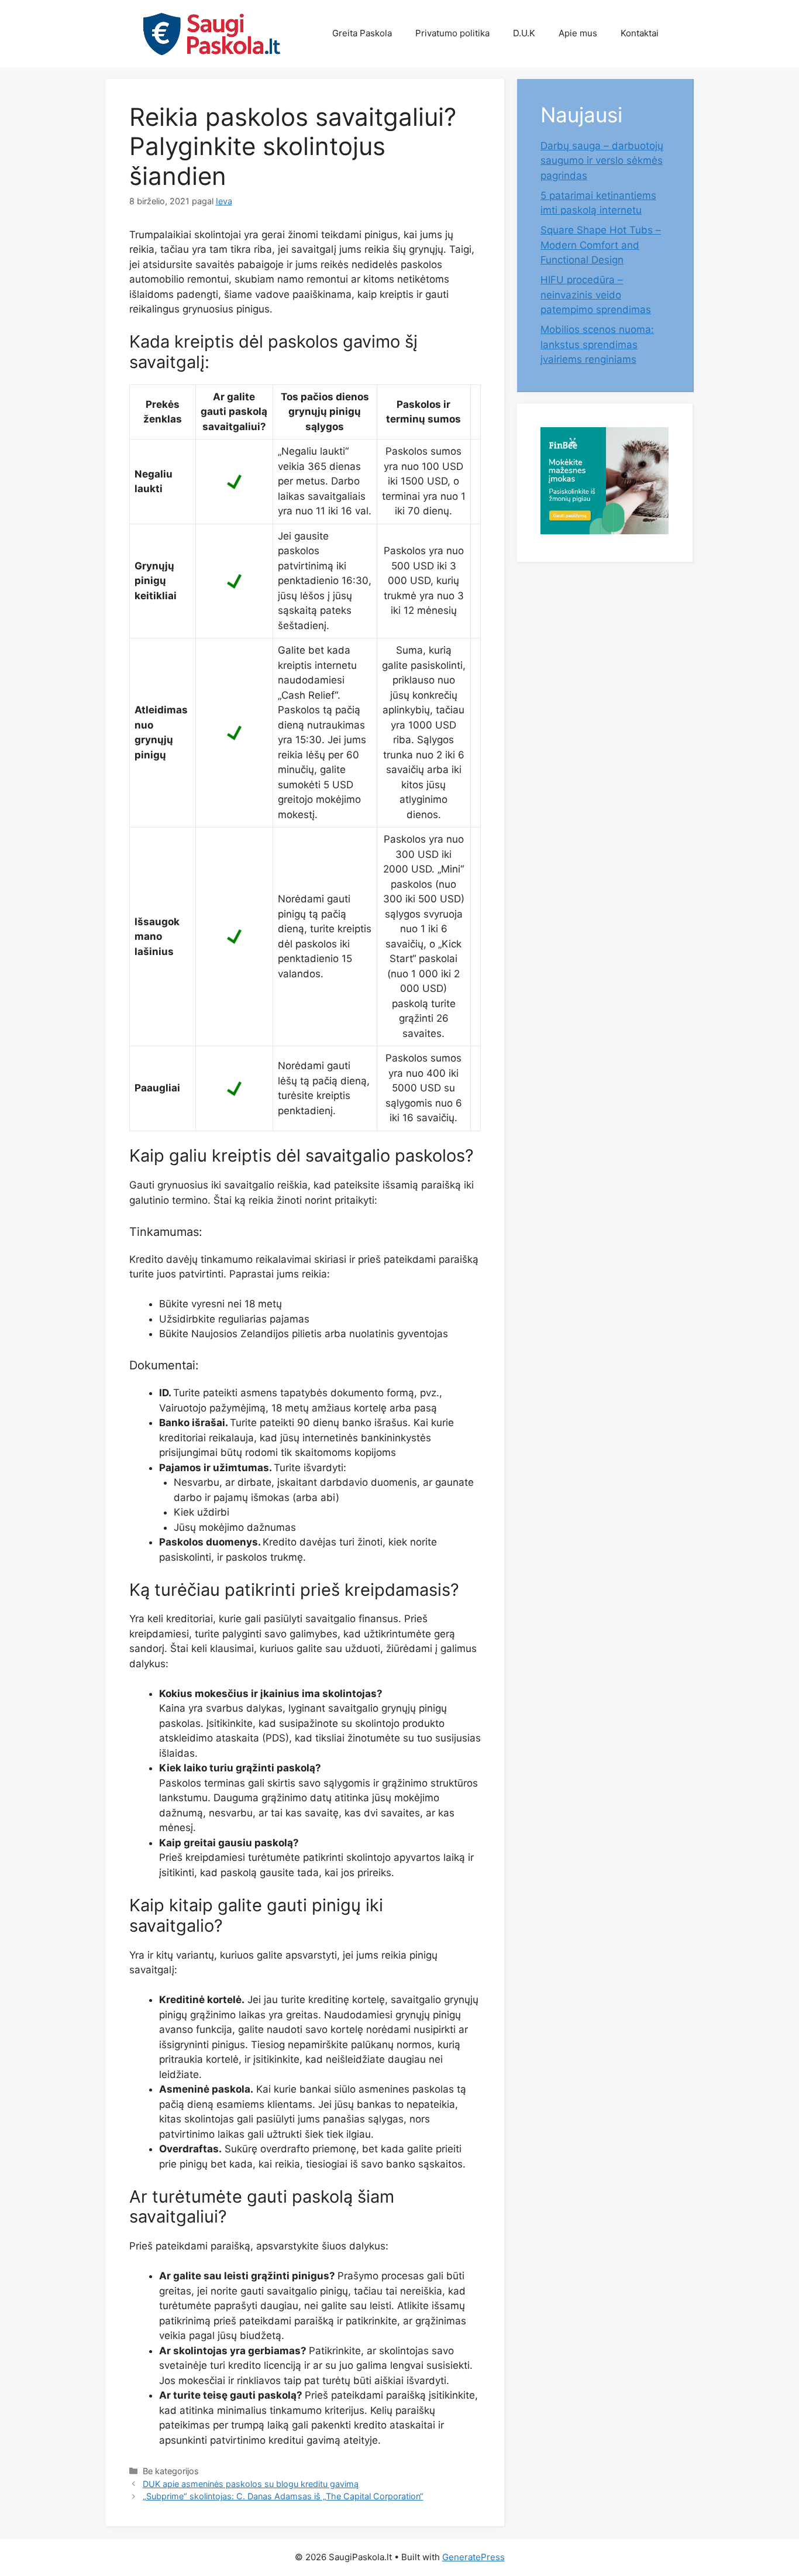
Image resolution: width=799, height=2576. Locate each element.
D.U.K (524, 33)
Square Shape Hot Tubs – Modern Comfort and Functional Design (601, 245)
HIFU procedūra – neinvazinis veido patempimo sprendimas (596, 295)
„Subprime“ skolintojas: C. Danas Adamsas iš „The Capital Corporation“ (283, 2496)
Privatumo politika (452, 33)
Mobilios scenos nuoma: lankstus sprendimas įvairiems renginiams (597, 344)
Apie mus (578, 33)
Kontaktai (640, 33)
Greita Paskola (362, 33)
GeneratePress (473, 2557)
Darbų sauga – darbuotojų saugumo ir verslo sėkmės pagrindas (602, 161)
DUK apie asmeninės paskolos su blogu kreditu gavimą (251, 2484)
